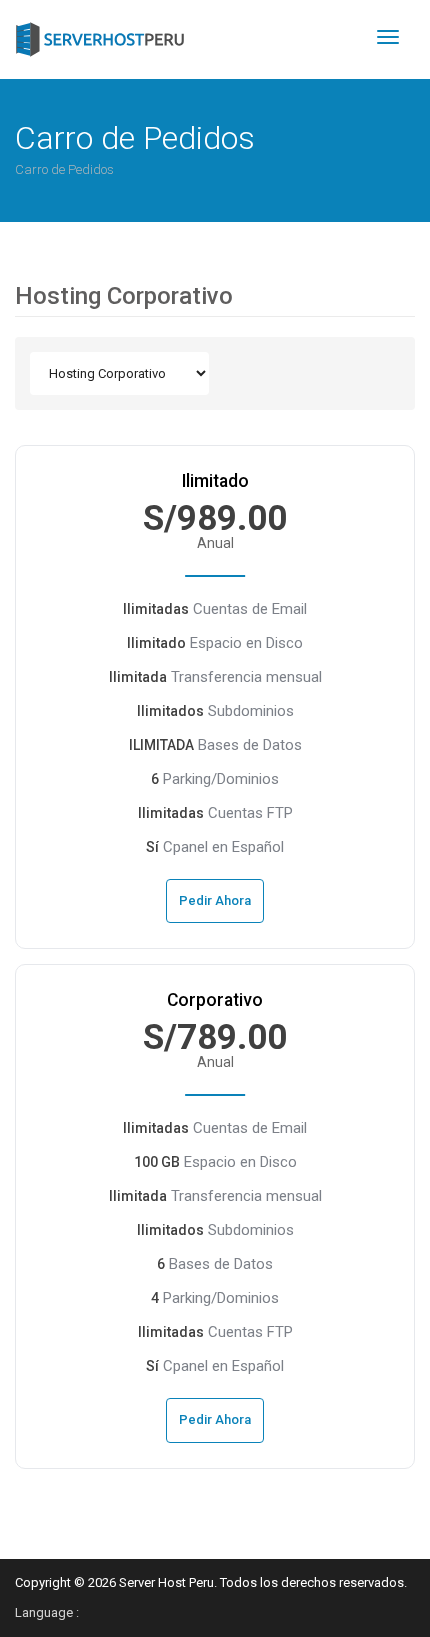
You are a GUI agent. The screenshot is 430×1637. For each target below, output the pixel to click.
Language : (47, 1612)
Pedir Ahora (215, 900)
